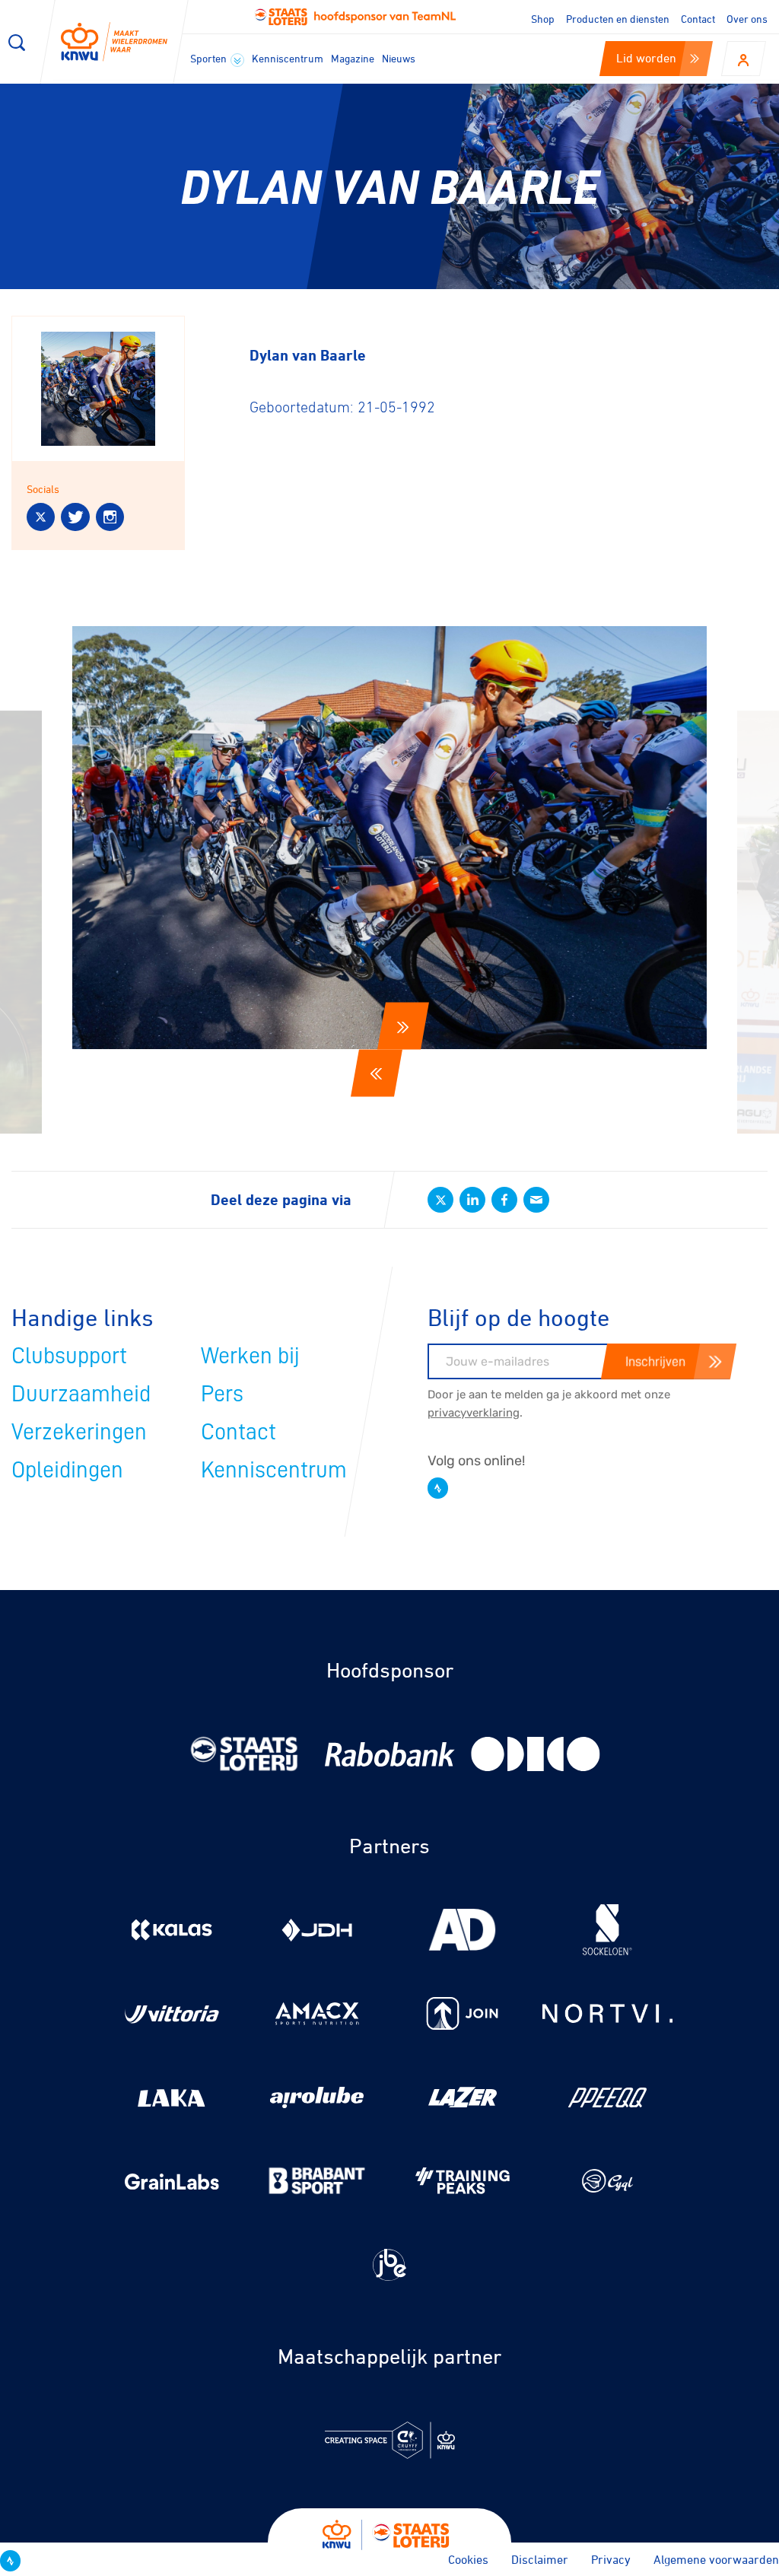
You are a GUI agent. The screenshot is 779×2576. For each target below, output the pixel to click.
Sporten (210, 58)
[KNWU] (114, 42)
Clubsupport (69, 1356)
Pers (222, 1394)
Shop (543, 19)
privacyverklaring (474, 1413)
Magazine (353, 58)
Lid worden (646, 58)
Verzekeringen (79, 1432)
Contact (698, 19)
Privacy (611, 2559)
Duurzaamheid (81, 1394)
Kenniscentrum (288, 58)
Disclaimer (540, 2559)
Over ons (747, 19)
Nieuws (399, 58)
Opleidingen (67, 1470)
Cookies (468, 2559)
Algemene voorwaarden (716, 2559)
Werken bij (250, 1356)
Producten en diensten (618, 19)
